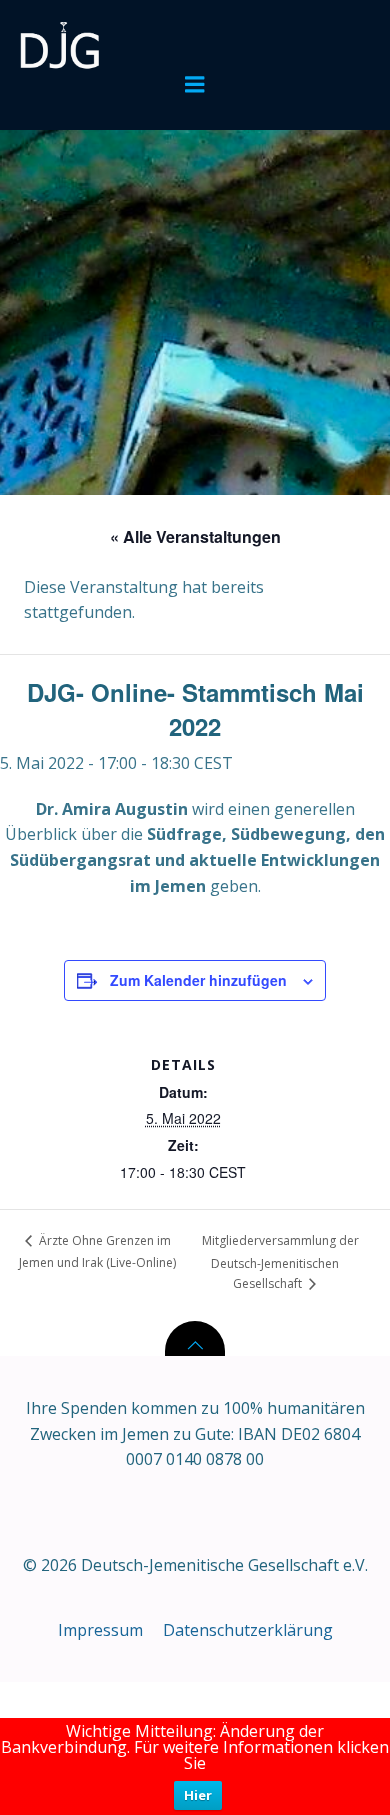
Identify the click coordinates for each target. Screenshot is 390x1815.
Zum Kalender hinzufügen (198, 980)
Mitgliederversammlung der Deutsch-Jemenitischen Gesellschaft (280, 1262)
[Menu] (195, 85)
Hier (198, 1795)
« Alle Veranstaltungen (195, 536)
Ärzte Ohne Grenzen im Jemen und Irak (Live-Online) (97, 1251)
